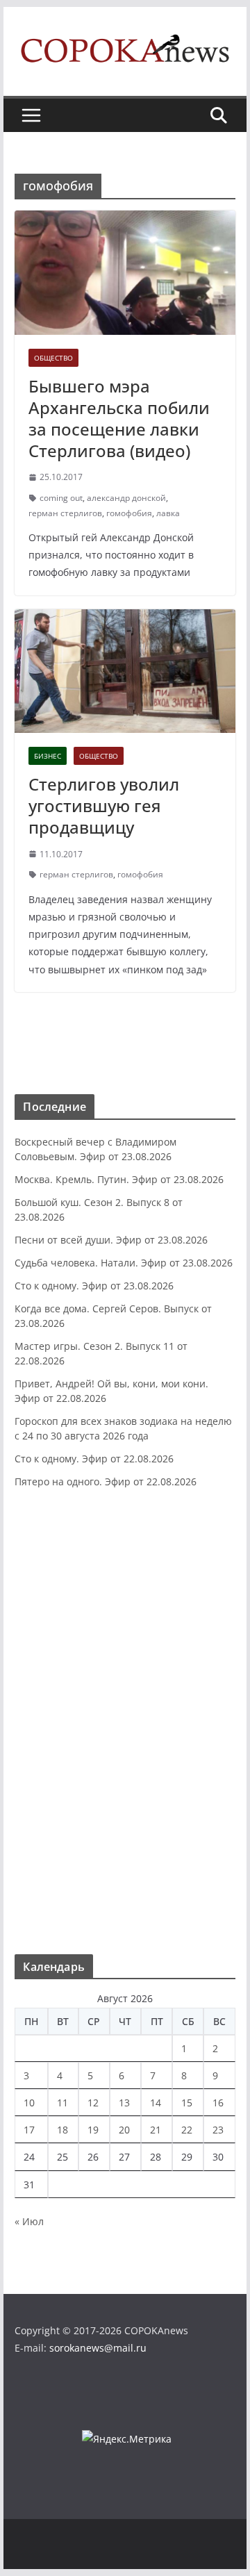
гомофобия (129, 513)
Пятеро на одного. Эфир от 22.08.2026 (106, 1481)
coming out (61, 498)
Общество (53, 358)
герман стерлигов (65, 513)
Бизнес (48, 756)
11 (62, 2103)
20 (124, 2130)
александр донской (126, 498)
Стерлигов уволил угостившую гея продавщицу (104, 806)
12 (93, 2103)
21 (156, 2130)
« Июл (29, 2221)
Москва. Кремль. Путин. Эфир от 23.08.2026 (119, 1179)
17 (29, 2130)
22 (187, 2130)
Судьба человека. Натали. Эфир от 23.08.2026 (124, 1263)
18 (62, 2130)
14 (156, 2103)
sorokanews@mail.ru (98, 2348)
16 (218, 2103)
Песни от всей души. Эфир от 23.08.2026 (111, 1240)
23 (218, 2130)
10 (29, 2103)
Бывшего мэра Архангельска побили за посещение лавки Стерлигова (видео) (119, 419)
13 (124, 2103)
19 (93, 2130)
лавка (168, 513)
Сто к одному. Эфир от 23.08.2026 (94, 1286)
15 (187, 2103)
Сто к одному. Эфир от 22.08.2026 (94, 1459)
